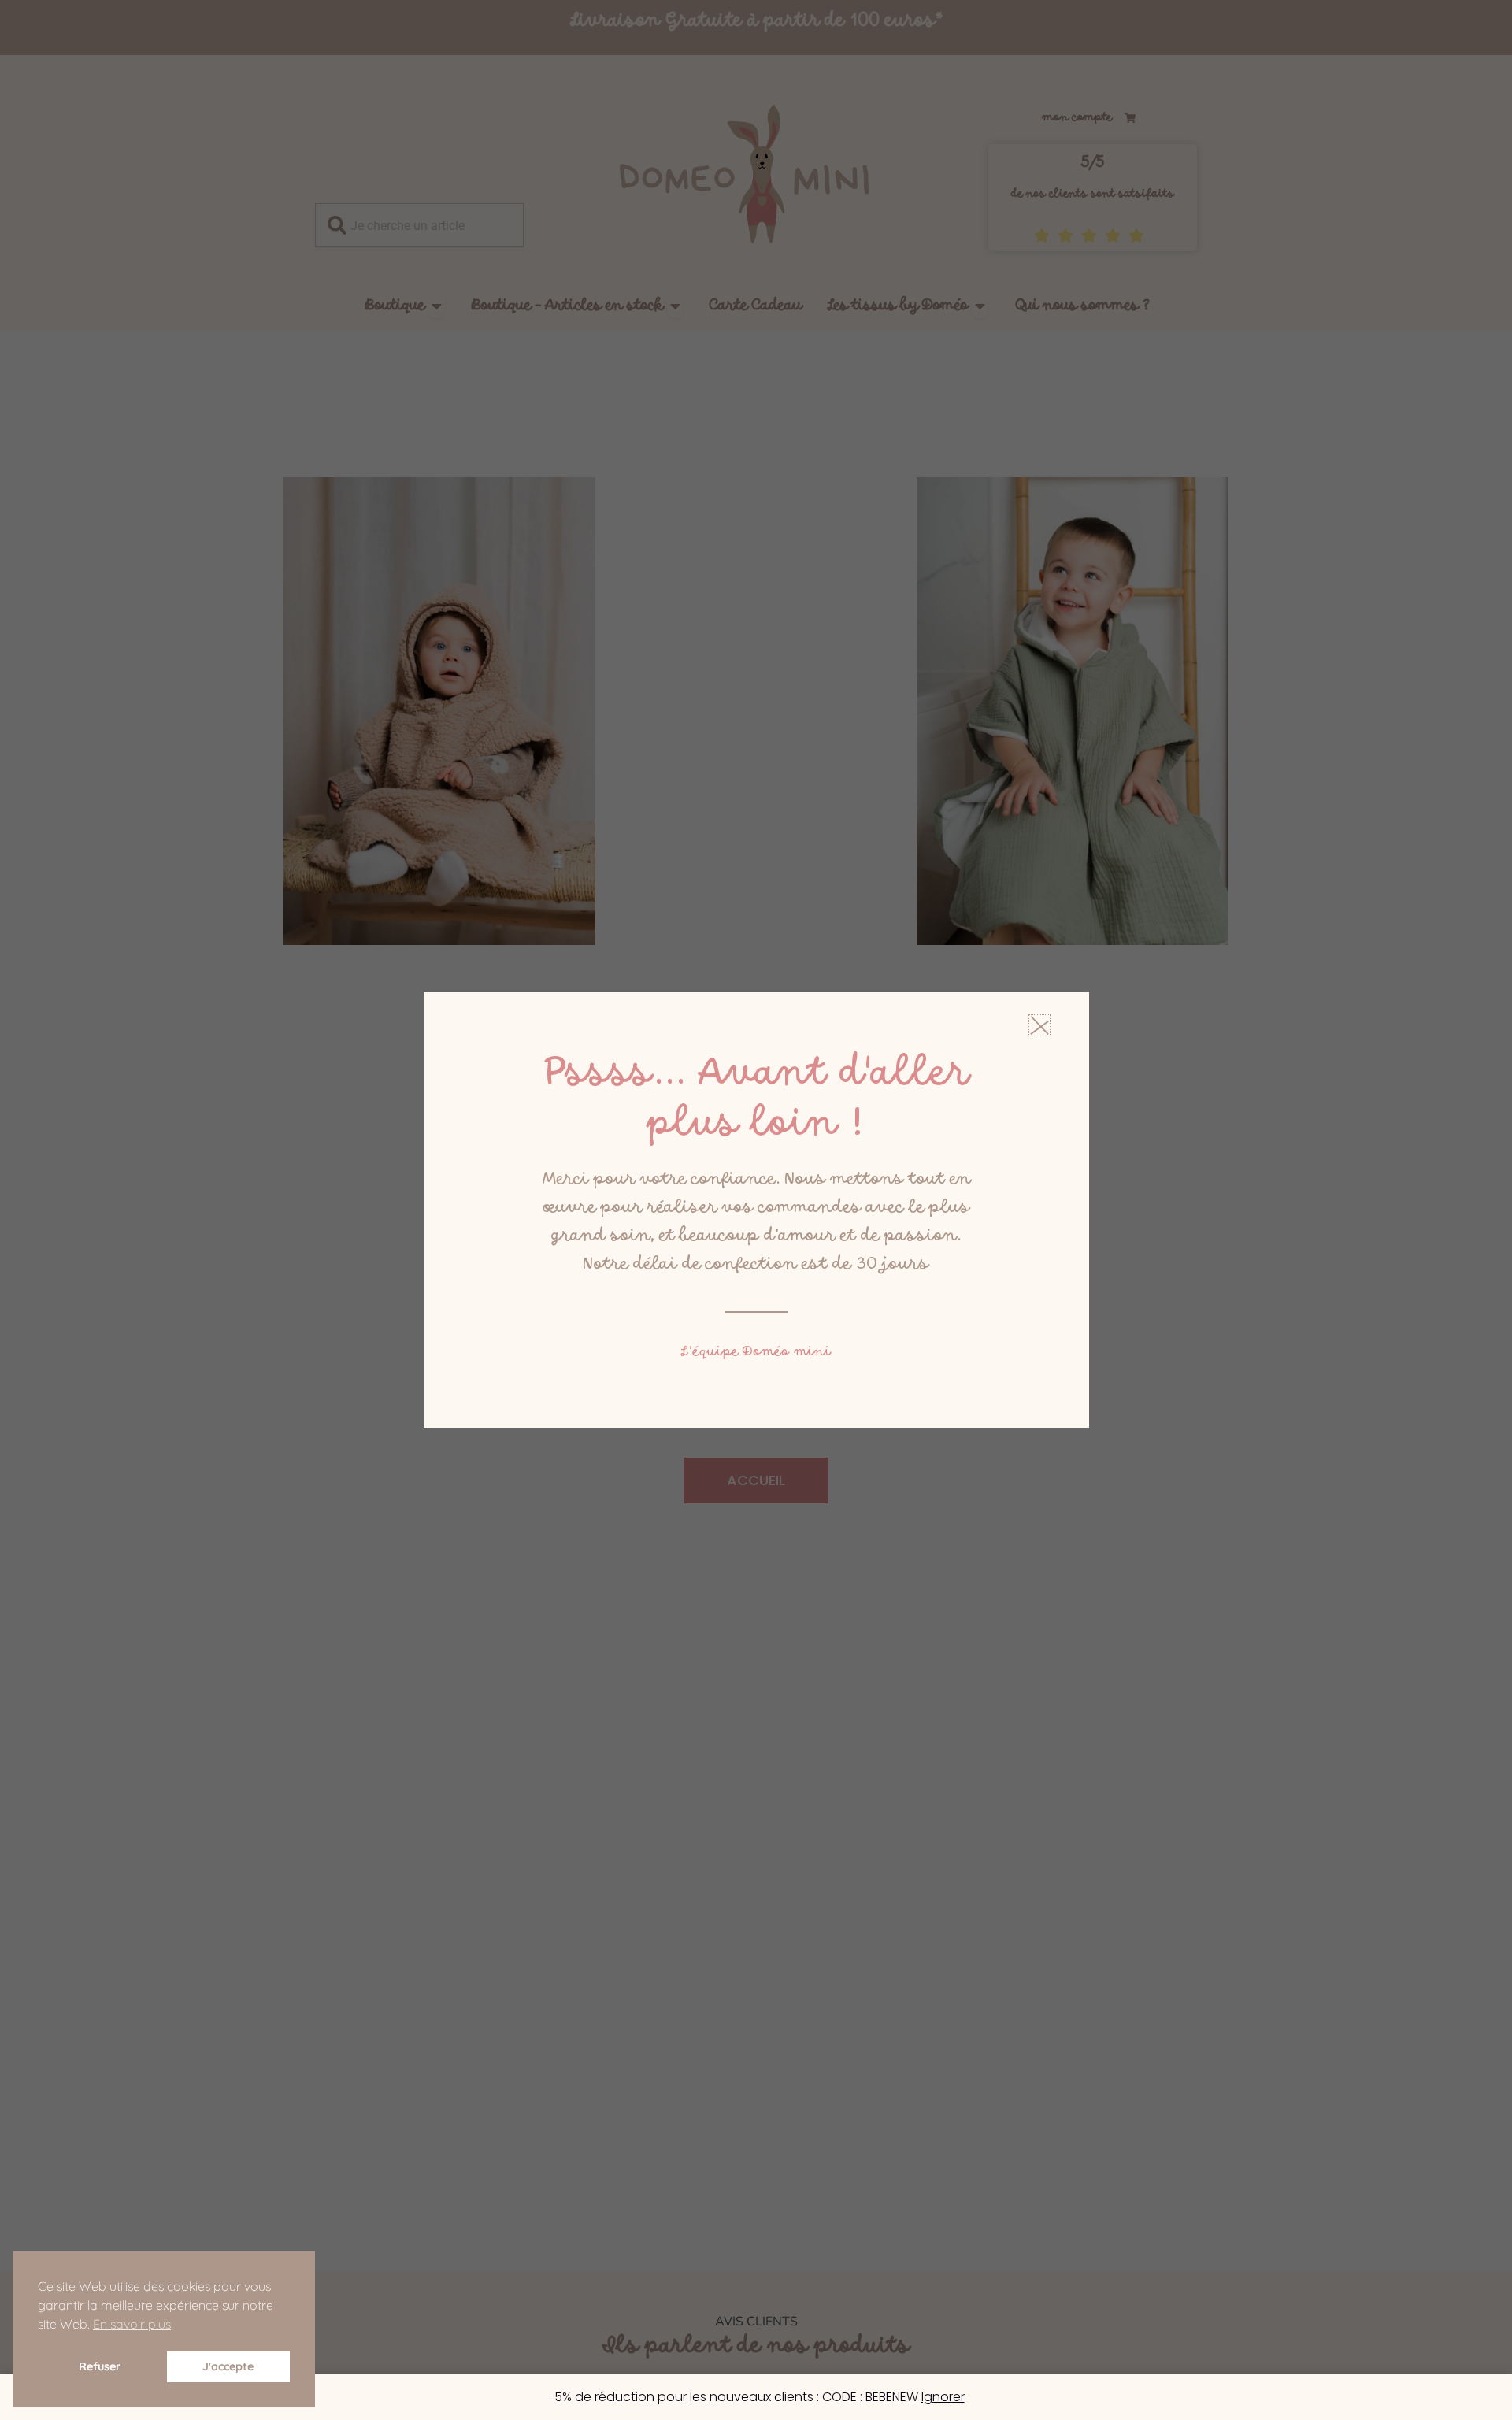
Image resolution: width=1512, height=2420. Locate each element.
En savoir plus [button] (132, 2324)
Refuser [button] (100, 2366)
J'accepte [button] (228, 2366)
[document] (756, 1210)
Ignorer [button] (943, 2397)
